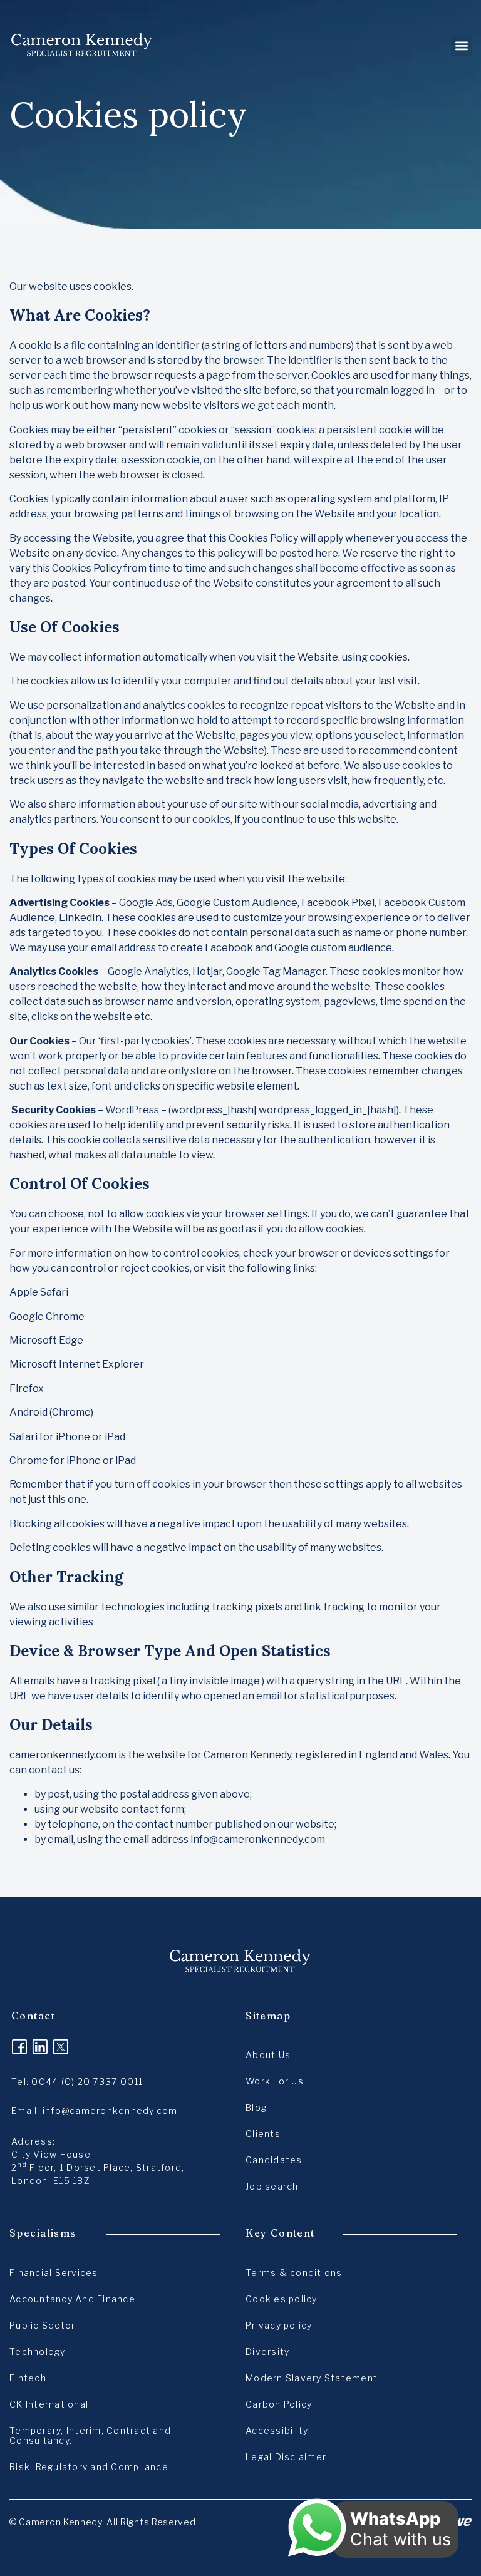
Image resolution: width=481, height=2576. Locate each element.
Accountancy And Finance (72, 2299)
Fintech (28, 2378)
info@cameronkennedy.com (258, 1839)
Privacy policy (279, 2325)
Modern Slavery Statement (312, 2378)
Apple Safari (39, 1292)
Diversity (267, 2352)
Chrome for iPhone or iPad (73, 1461)
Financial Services (54, 2273)
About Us (268, 2055)
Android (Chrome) (51, 1412)
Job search (272, 2186)
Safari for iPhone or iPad (67, 1437)
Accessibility (277, 2430)
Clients (263, 2134)
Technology (38, 2352)
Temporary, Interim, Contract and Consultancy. (90, 2435)
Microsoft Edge (46, 1340)
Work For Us (275, 2081)
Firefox (27, 1388)
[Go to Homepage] (82, 46)
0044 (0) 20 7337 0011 (87, 2082)
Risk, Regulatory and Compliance (89, 2467)
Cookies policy (282, 2299)
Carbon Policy (279, 2404)
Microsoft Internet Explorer (77, 1364)
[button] (461, 46)
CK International (49, 2404)
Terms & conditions (294, 2273)
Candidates (274, 2160)
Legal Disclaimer (286, 2457)
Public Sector (42, 2325)
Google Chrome (47, 1316)
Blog (256, 2107)
